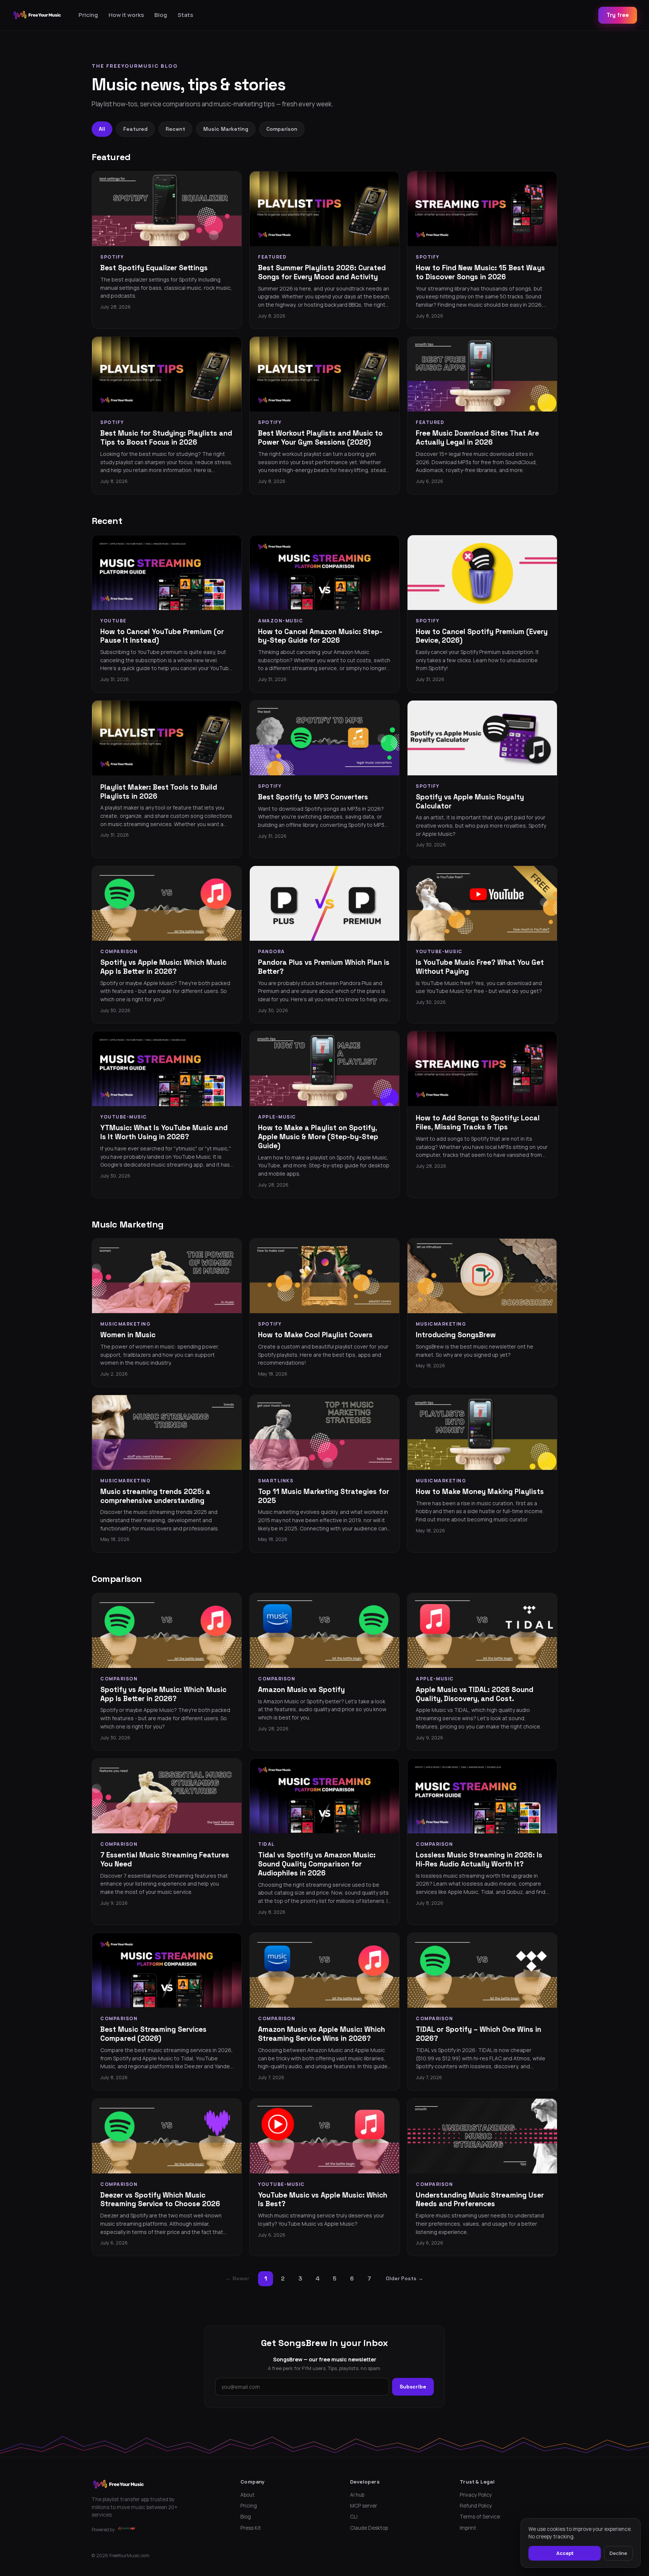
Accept (565, 2553)
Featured (135, 129)
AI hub (357, 2495)
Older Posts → (404, 2278)
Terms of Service (480, 2517)
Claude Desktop (369, 2528)
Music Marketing (226, 129)
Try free (618, 15)
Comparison (282, 129)
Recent (175, 129)
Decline (618, 2553)
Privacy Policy (476, 2495)
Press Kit (251, 2528)
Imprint (468, 2528)
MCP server (364, 2506)
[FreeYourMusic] (37, 15)
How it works (126, 15)
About (248, 2495)
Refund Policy (476, 2506)
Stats (185, 15)
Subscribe (413, 2387)
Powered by (103, 2530)
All (102, 129)
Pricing (88, 15)
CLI (354, 2517)
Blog (161, 15)
